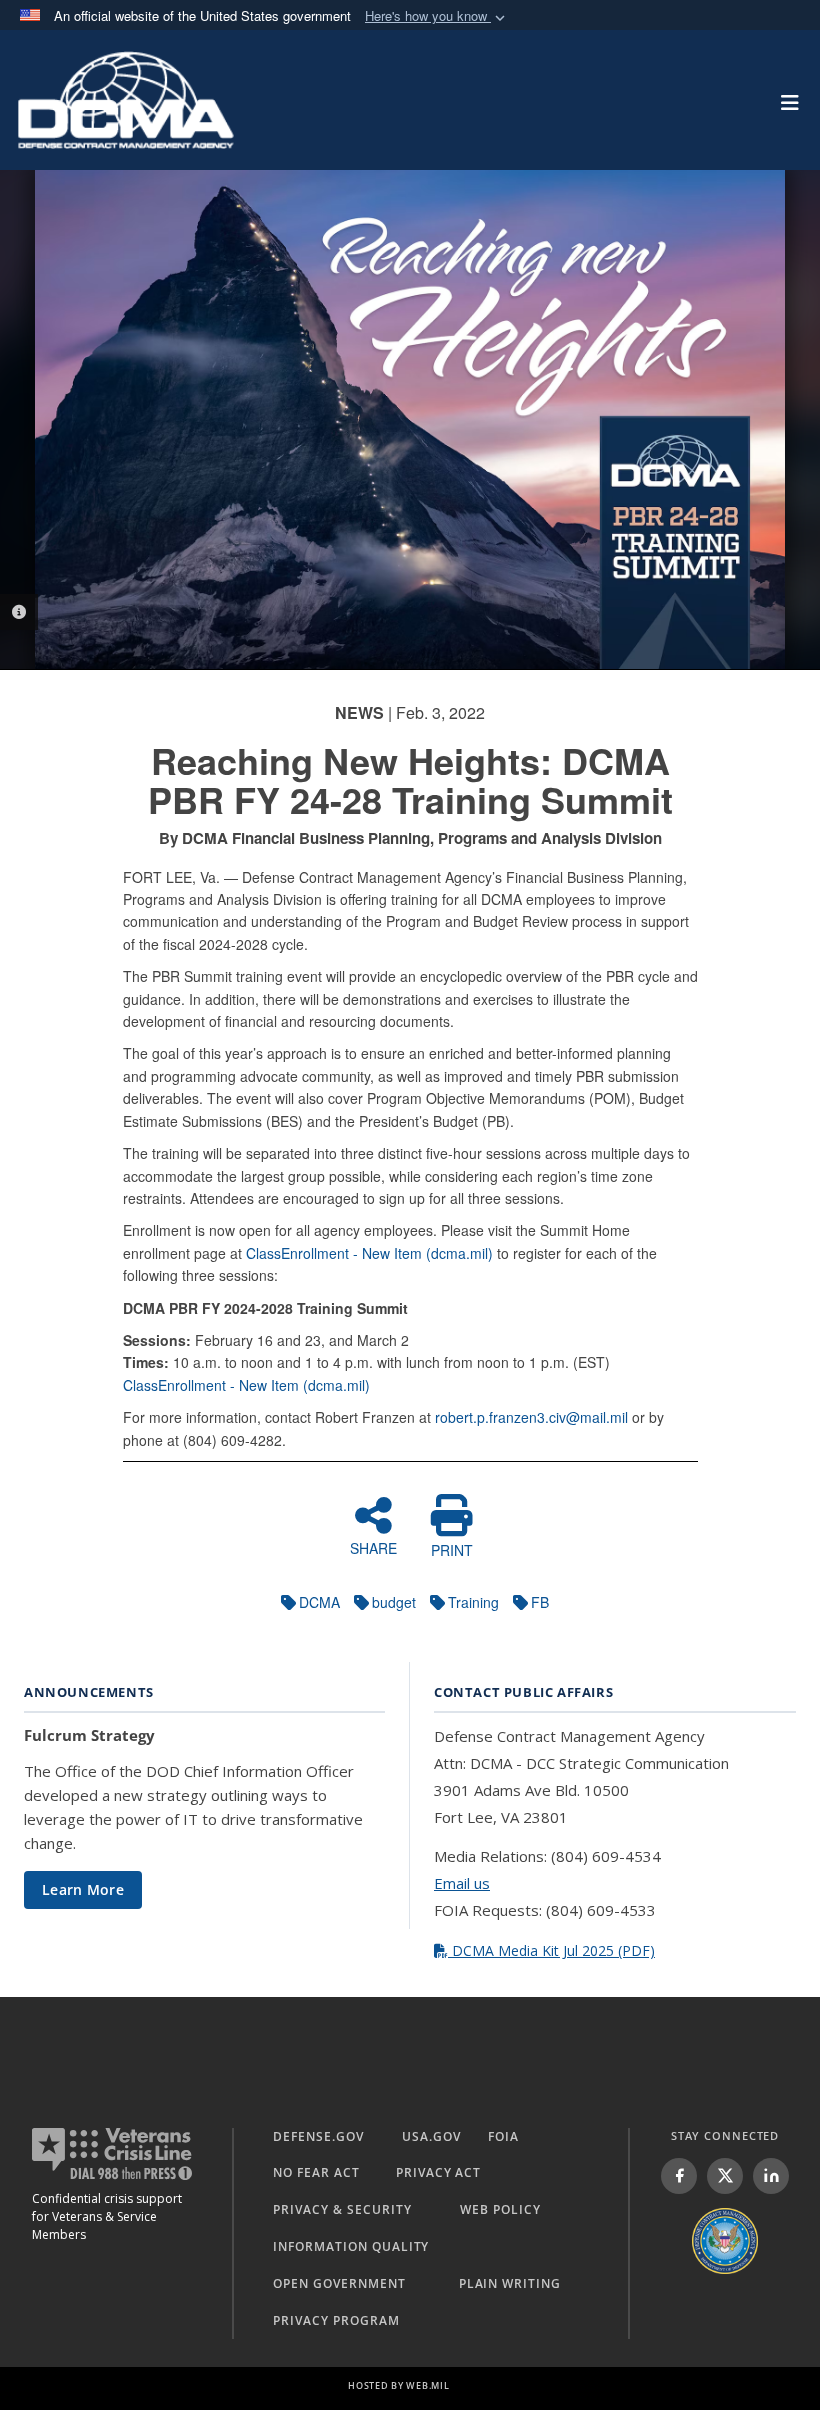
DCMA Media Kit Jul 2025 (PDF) (551, 1950)
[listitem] (679, 2176)
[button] (437, 16)
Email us (462, 1883)
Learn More (83, 1889)
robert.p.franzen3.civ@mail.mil (531, 1417)
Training (473, 1602)
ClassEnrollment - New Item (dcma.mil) (369, 1253)
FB (540, 1602)
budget (394, 1602)
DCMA (319, 1602)
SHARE (373, 1547)
